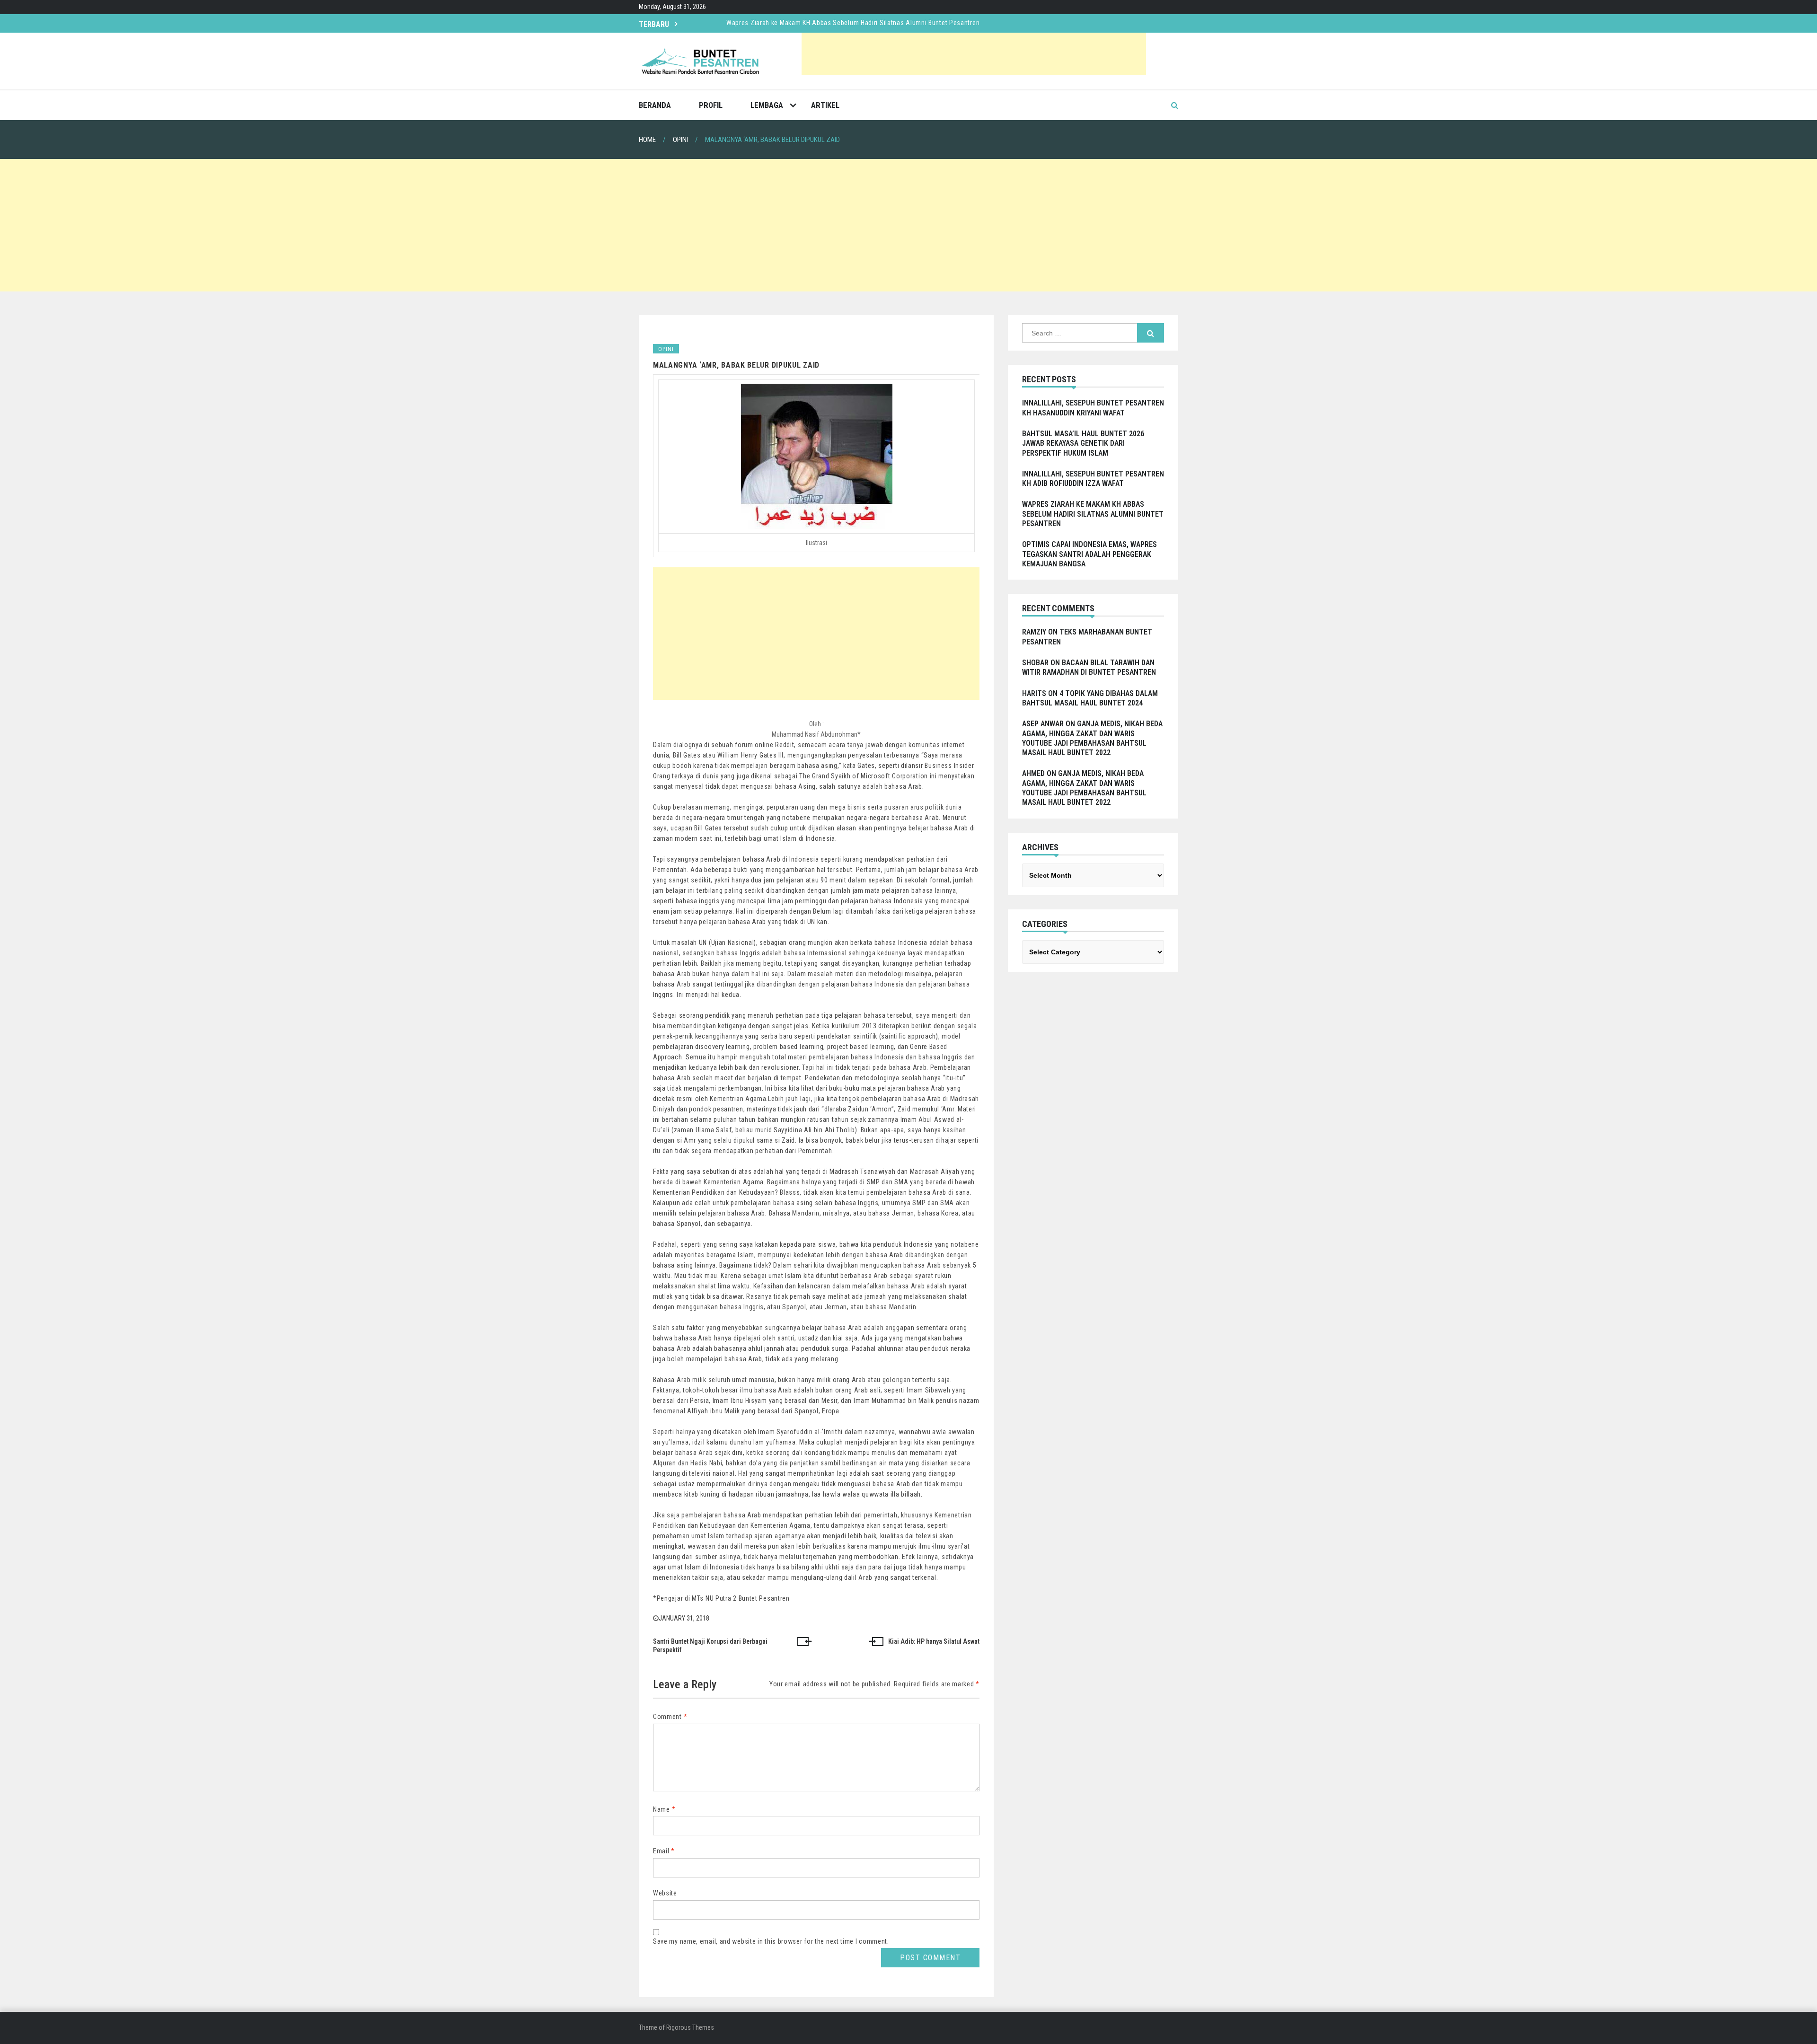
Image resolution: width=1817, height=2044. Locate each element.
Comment (670, 1717)
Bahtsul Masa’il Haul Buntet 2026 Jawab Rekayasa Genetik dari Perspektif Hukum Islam (1083, 443)
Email (664, 1851)
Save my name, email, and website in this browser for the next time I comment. (771, 1941)
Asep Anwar (1043, 724)
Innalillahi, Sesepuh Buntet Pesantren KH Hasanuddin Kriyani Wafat (826, 32)
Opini (666, 349)
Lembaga (767, 105)
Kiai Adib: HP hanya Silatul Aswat (934, 1641)
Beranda (655, 105)
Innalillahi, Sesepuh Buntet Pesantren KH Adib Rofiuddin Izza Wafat (1093, 479)
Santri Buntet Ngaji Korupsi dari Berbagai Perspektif (710, 1646)
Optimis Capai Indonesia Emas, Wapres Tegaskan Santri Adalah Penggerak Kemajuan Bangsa (1089, 554)
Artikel (825, 105)
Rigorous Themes (690, 2027)
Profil (711, 105)
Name (664, 1809)
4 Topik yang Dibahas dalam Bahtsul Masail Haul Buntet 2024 (1090, 698)
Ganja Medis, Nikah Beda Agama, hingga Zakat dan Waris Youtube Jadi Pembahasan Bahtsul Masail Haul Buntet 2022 (1092, 738)
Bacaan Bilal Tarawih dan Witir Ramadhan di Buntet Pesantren (1089, 667)
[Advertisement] (974, 54)
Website (665, 1893)
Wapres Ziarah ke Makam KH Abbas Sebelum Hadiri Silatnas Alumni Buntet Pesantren (1093, 514)
